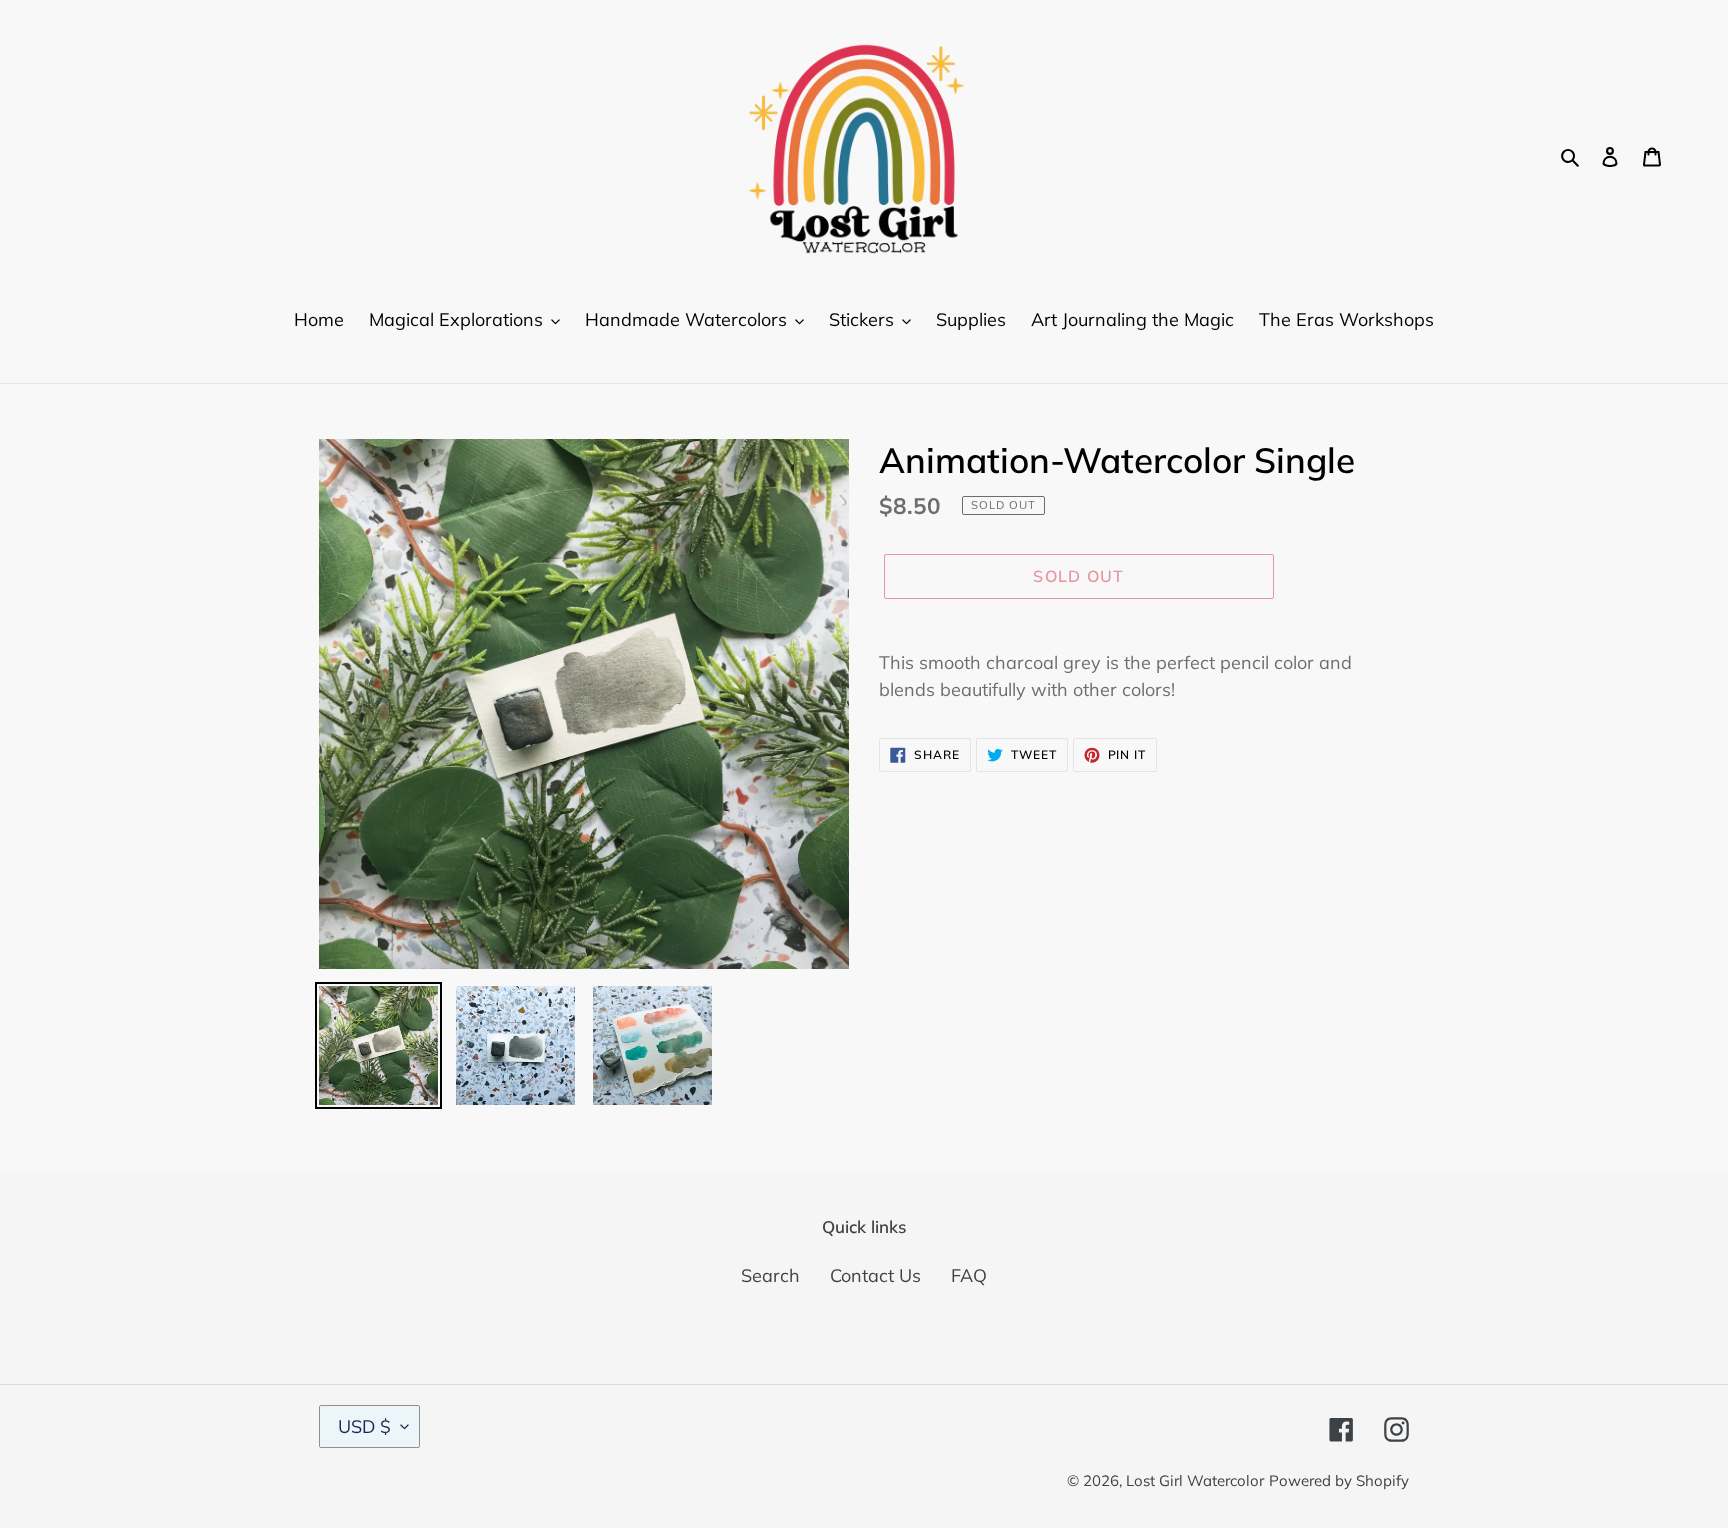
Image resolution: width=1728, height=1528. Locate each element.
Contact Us (875, 1275)
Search (770, 1275)
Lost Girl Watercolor (1195, 1480)
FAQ (969, 1275)
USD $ (364, 1426)
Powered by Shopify (1339, 1480)
